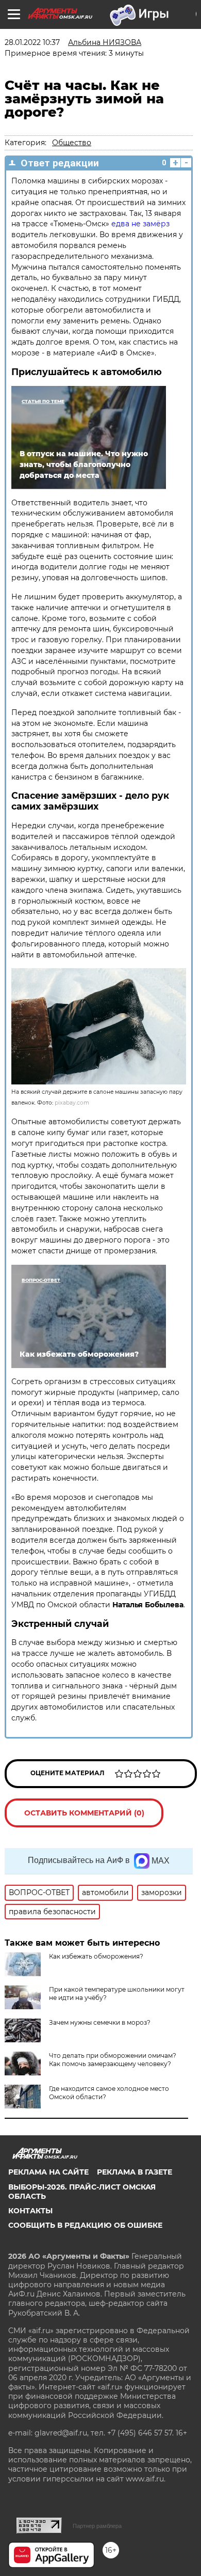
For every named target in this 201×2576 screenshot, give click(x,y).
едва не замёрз (140, 224)
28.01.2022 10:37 (32, 42)
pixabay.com (72, 1103)
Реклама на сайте (48, 2172)
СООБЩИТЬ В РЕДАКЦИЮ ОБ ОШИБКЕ (85, 2225)
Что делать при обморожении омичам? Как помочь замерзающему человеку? (113, 2060)
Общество (72, 143)
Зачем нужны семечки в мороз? (100, 2022)
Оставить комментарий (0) (84, 1813)
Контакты (30, 2211)
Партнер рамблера (97, 2526)
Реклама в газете (135, 2172)
